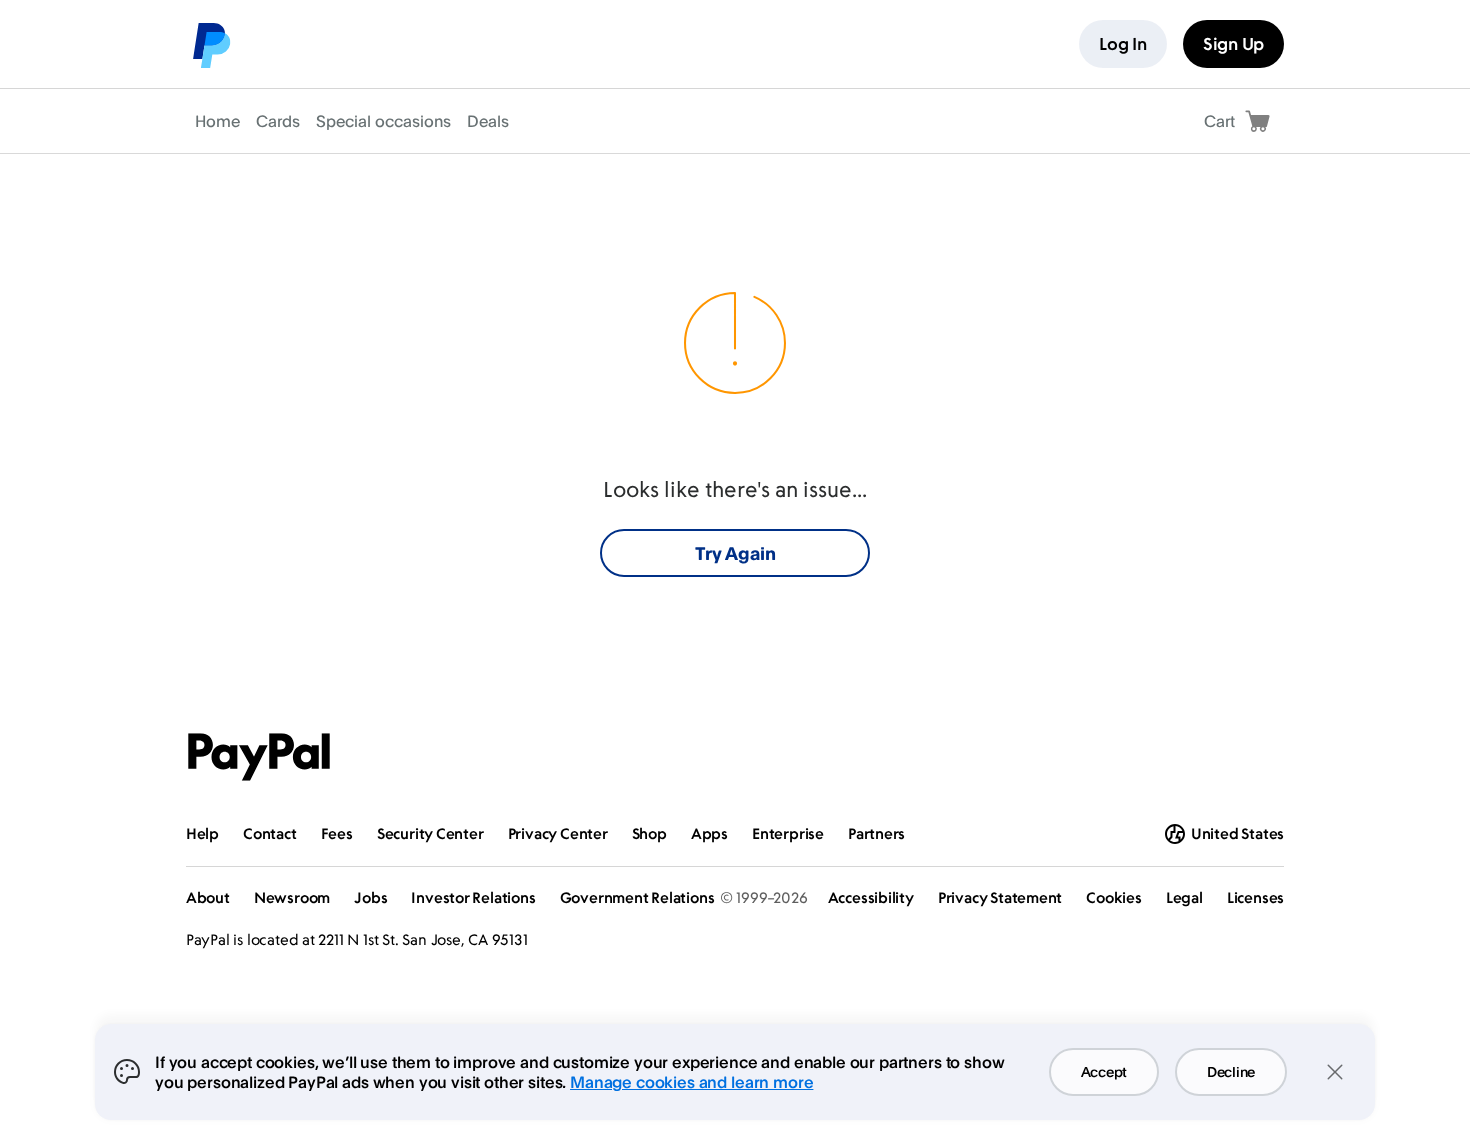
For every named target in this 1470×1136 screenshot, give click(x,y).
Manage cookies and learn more (691, 1082)
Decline (1231, 1071)
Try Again (735, 553)
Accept (1104, 1071)
